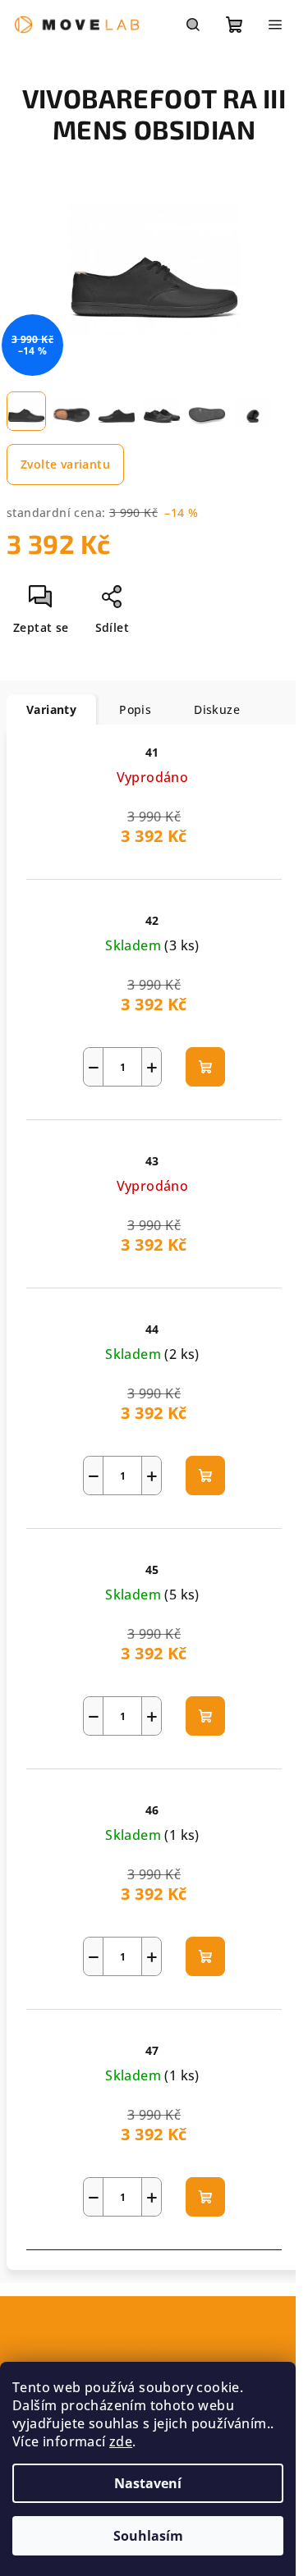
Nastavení (148, 2483)
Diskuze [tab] (217, 709)
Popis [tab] (135, 709)
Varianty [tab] (51, 709)
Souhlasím (148, 2536)
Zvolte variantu (65, 464)
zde (121, 2441)
